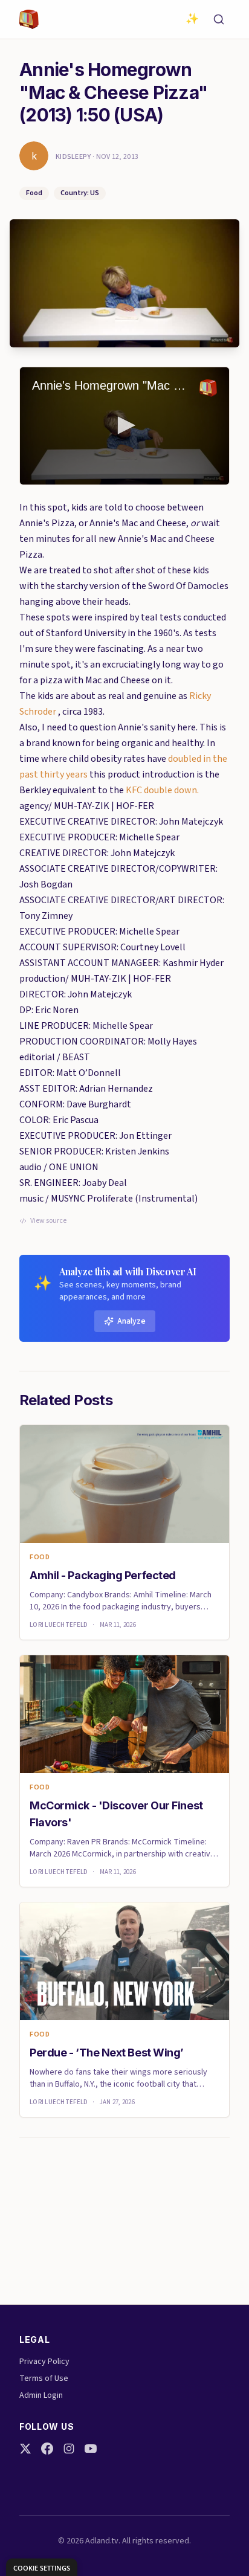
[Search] (219, 19)
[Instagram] (69, 2449)
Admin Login (41, 2395)
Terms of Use (44, 2378)
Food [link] (40, 1557)
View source (48, 1221)
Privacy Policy (44, 2362)
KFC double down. (162, 790)
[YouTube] (91, 2449)
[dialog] (42, 2567)
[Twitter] (25, 2449)
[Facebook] (47, 2449)
